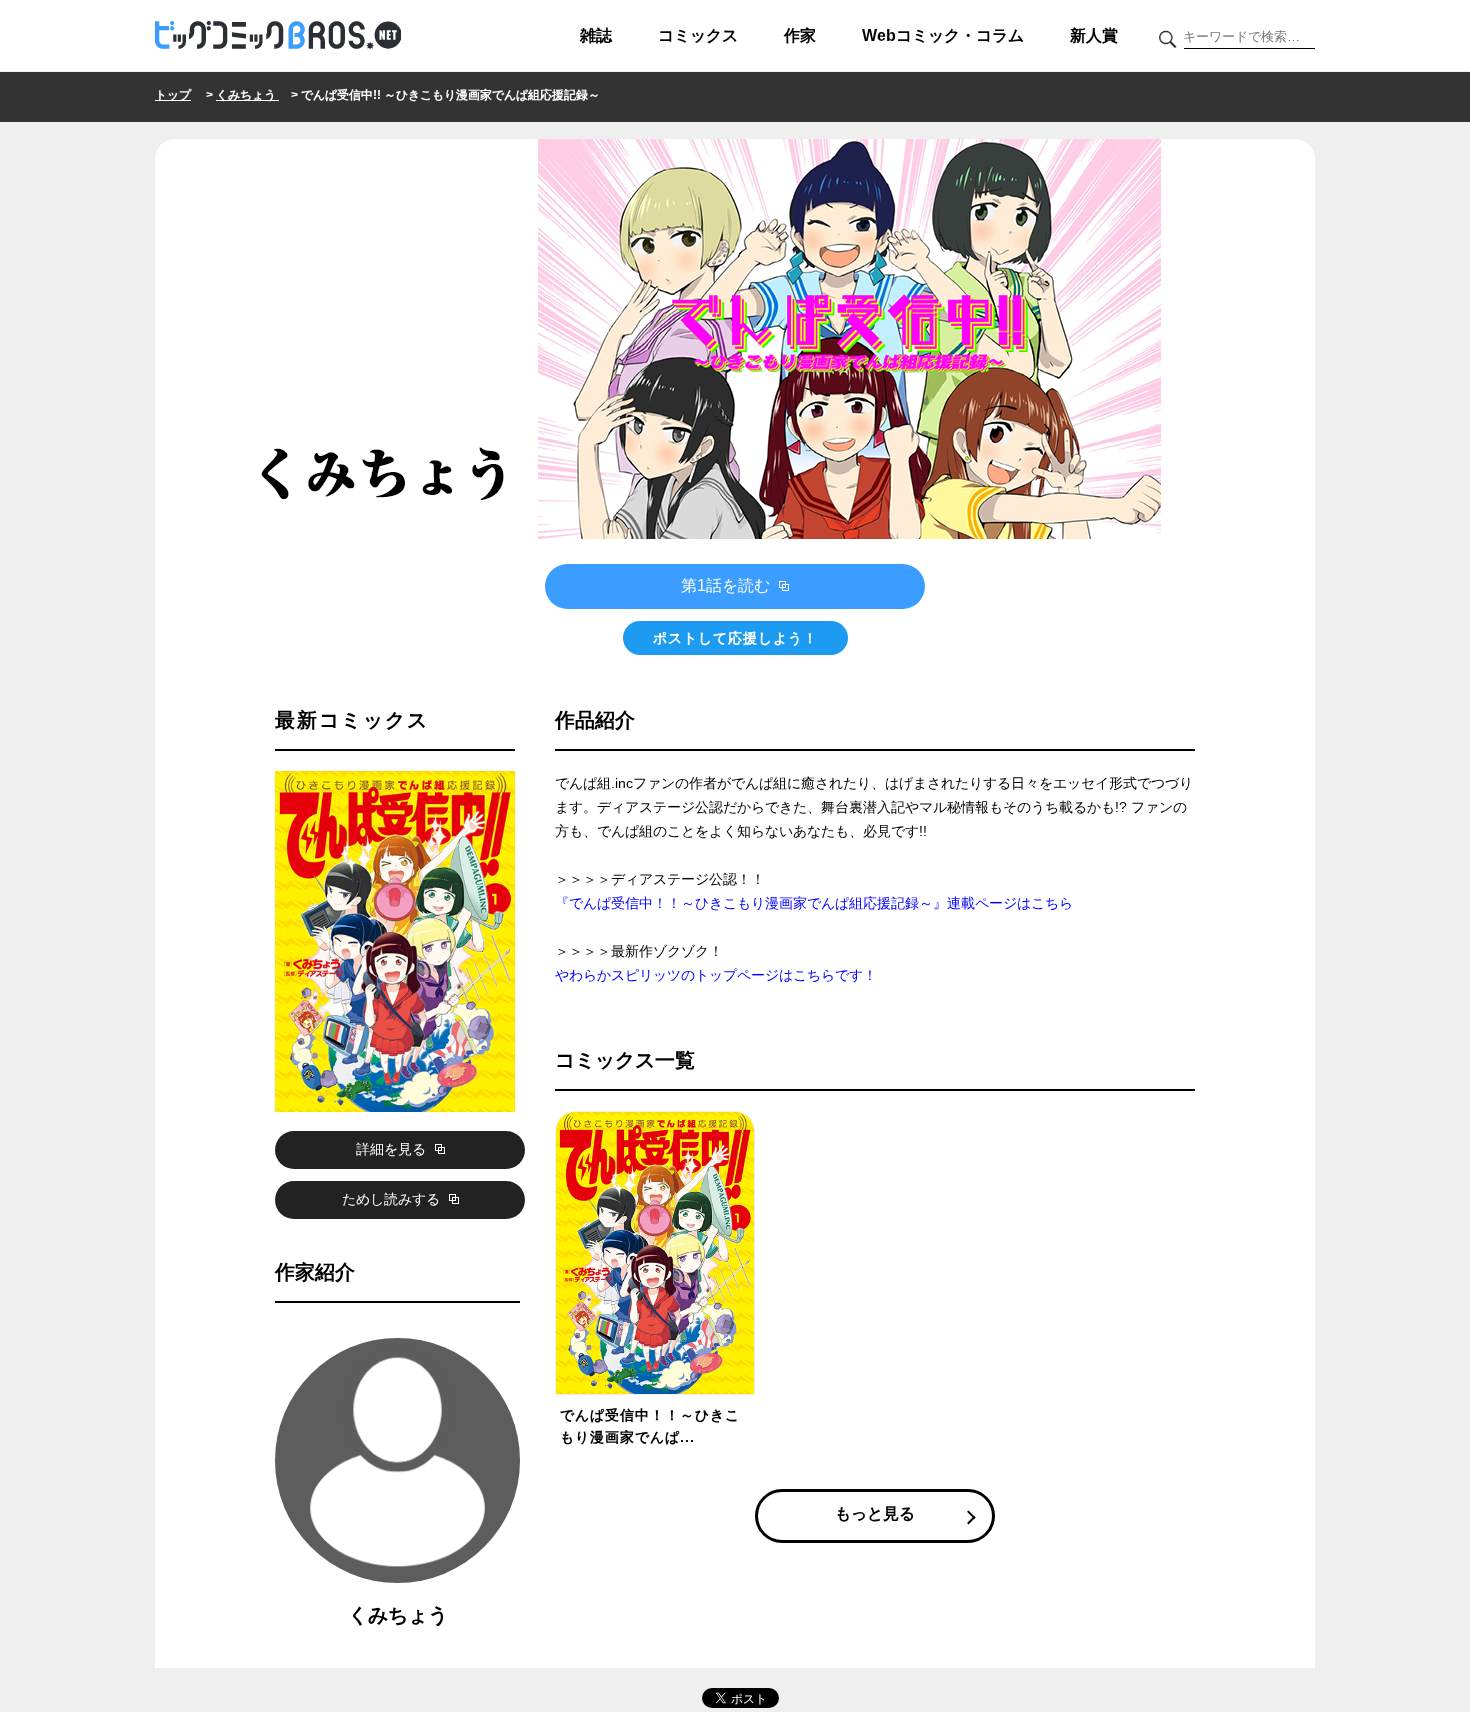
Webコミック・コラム (943, 35)
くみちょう (247, 95)
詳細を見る (393, 1149)
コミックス (698, 35)
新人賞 (1094, 35)
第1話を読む (727, 585)
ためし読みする (393, 1199)
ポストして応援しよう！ (735, 638)
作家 (800, 35)
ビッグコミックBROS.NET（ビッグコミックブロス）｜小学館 (278, 36)
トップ (173, 95)
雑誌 (596, 35)
